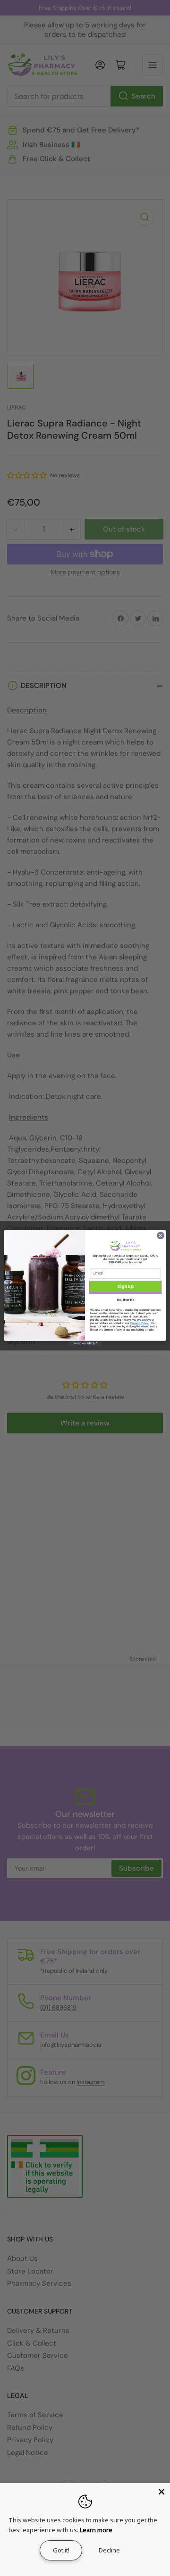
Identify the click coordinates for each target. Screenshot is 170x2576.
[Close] (161, 2492)
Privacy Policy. (140, 1323)
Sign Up (125, 1286)
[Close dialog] (160, 1235)
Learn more (96, 2530)
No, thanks (126, 1300)
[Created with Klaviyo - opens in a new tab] (85, 1344)
